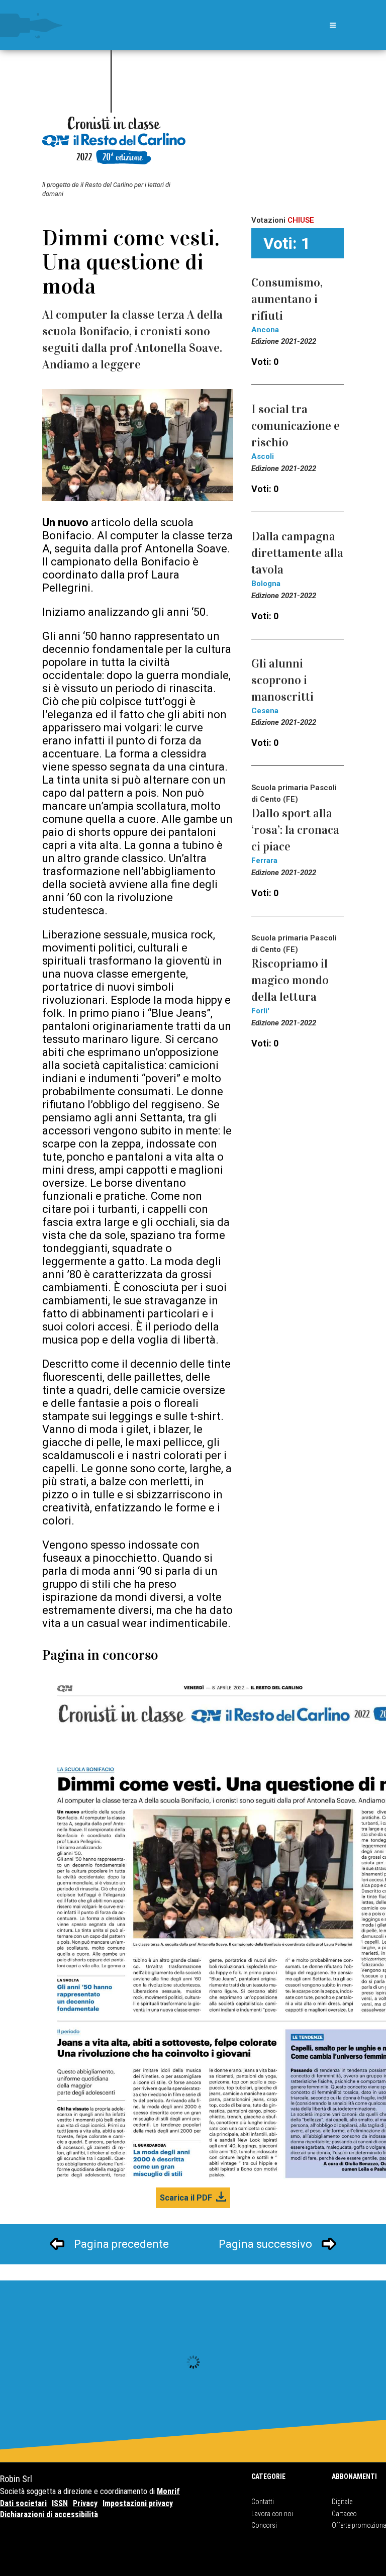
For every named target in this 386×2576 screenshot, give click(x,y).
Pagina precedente (121, 2244)
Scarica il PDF (186, 2198)
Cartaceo (344, 2514)
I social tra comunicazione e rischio (296, 426)
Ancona (265, 330)
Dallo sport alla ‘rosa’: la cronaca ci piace (295, 830)
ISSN (60, 2503)
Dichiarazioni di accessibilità (49, 2514)
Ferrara (264, 861)
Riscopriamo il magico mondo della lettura (290, 980)
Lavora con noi (272, 2514)
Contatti (263, 2502)
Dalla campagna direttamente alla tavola (297, 553)
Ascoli (263, 456)
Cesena (265, 711)
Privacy (85, 2503)
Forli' (260, 1011)
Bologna (266, 584)
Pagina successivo (265, 2244)
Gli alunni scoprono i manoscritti (282, 680)
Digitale (342, 2502)
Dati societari (23, 2503)
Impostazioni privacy (138, 2503)
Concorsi (264, 2525)
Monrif (168, 2491)
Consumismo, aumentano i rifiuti (287, 299)
